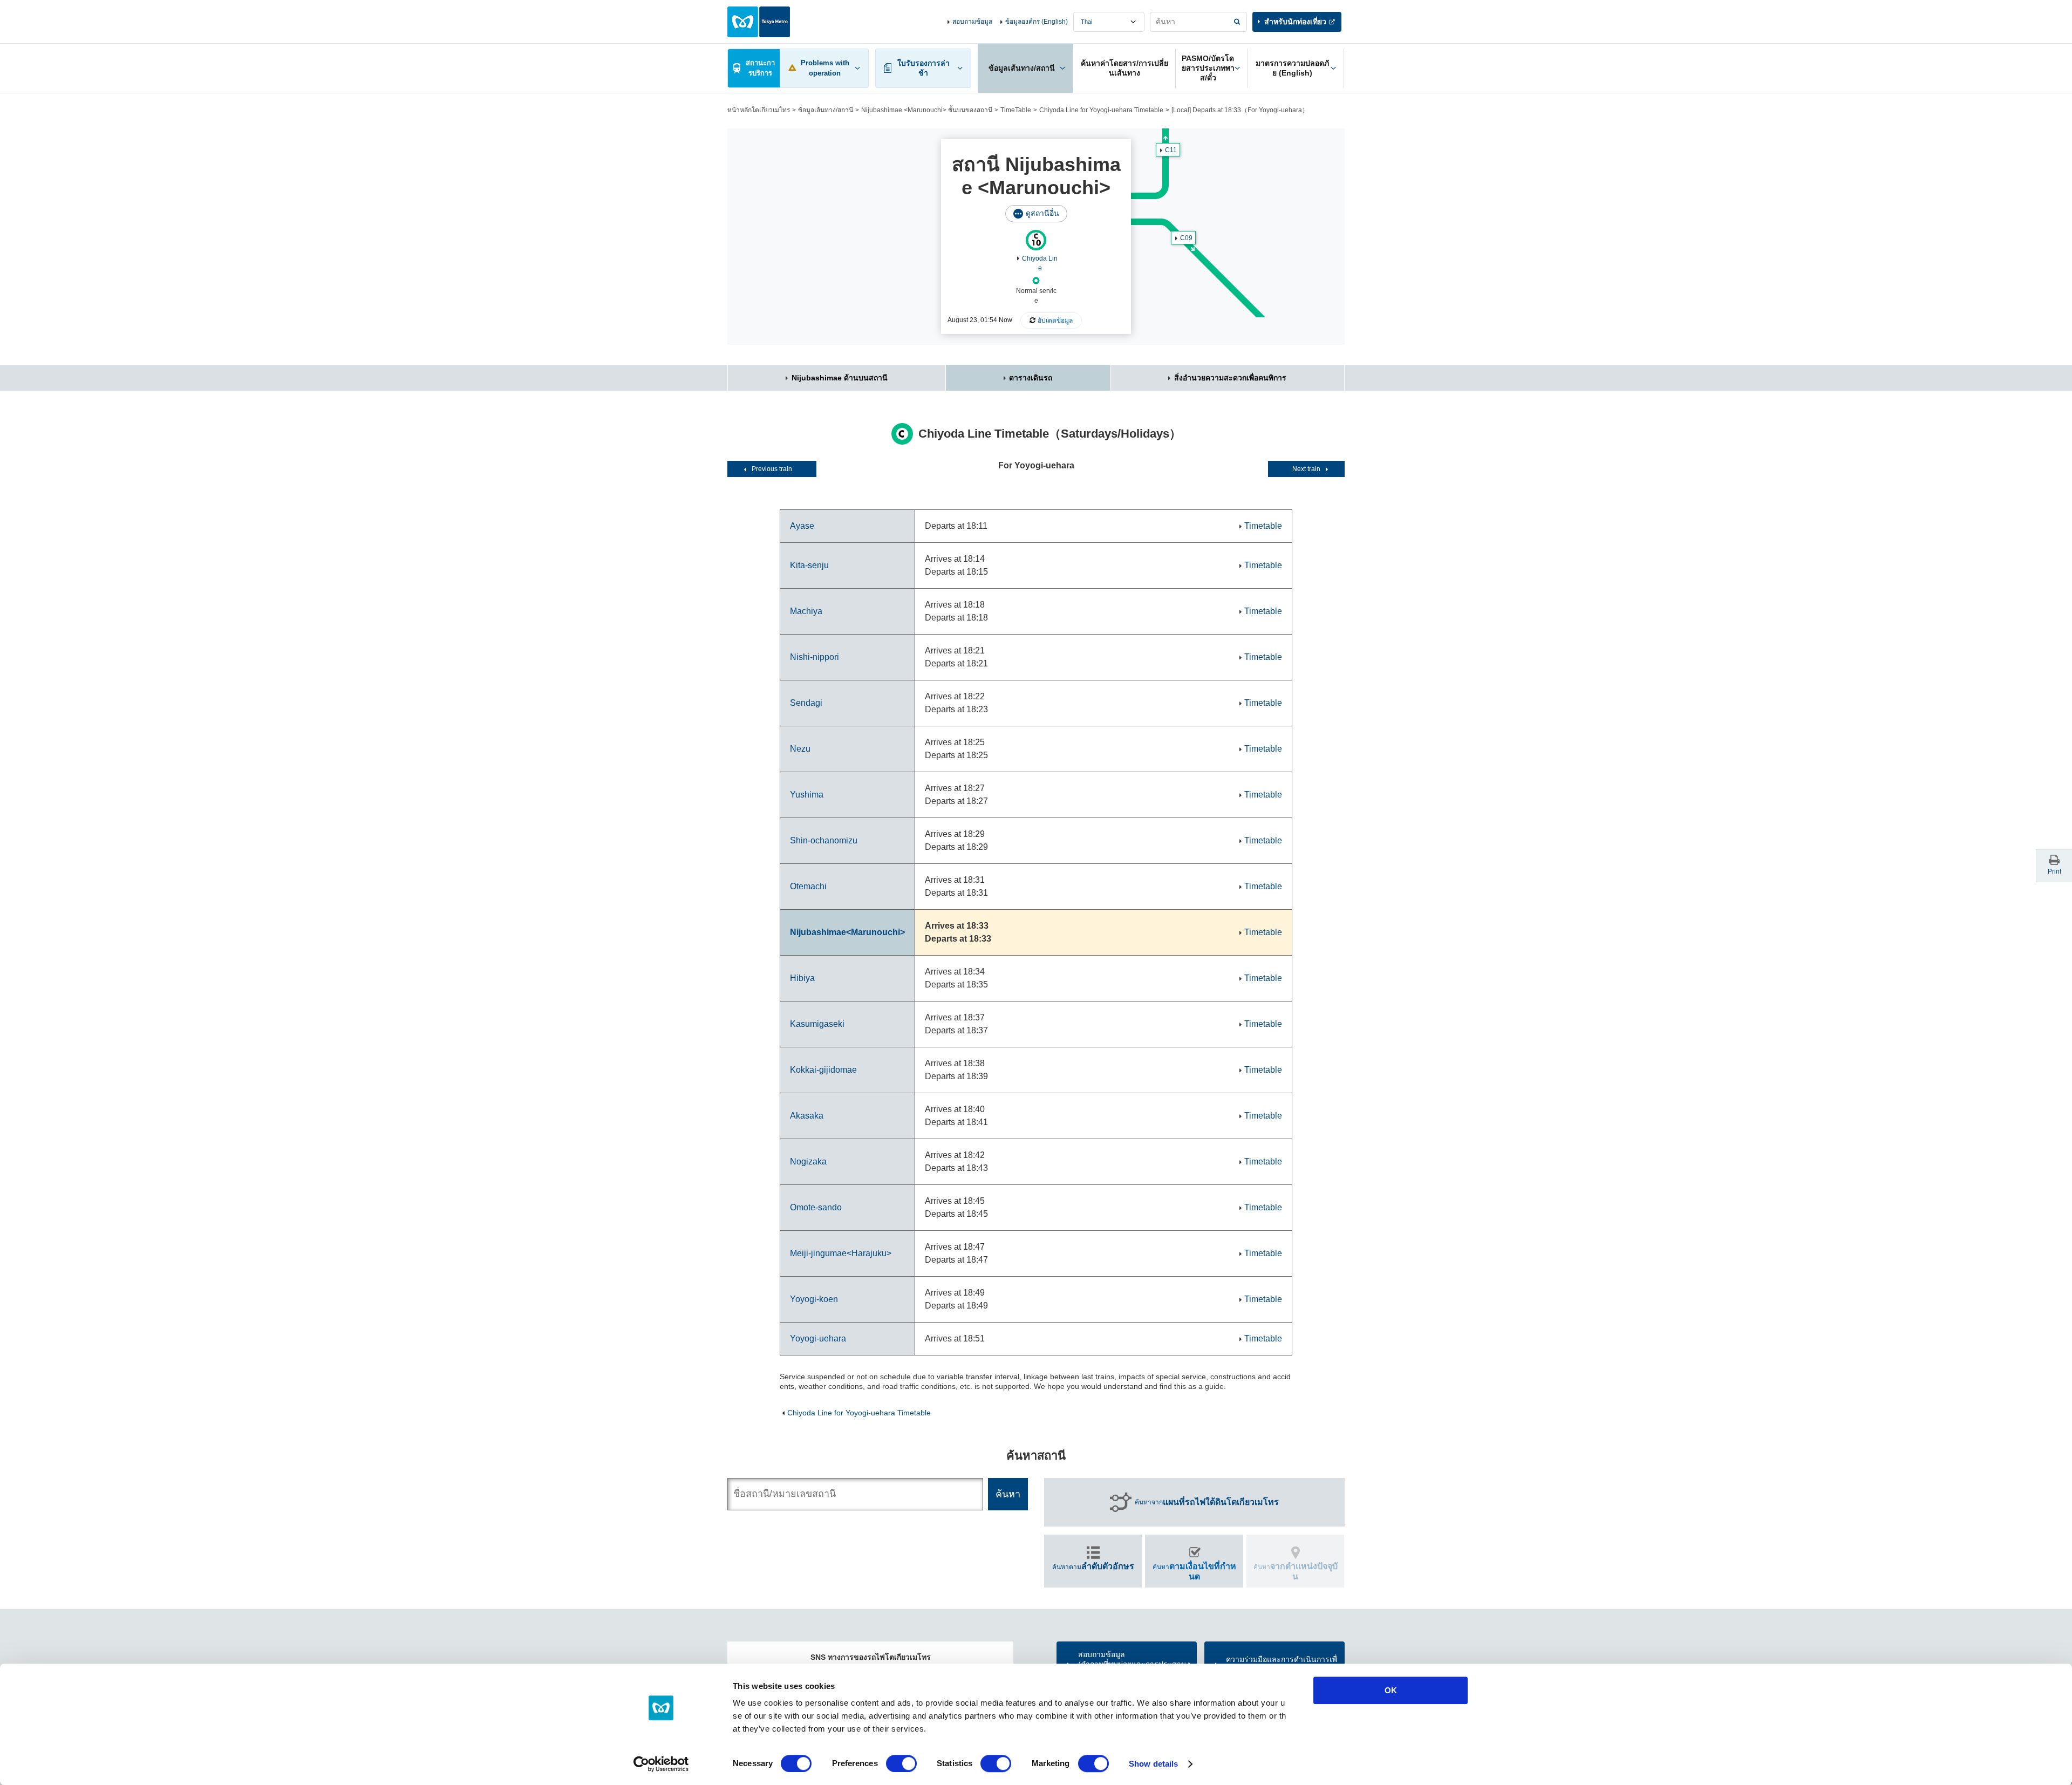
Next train (1306, 469)
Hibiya (802, 978)
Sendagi (806, 703)
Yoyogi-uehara (818, 1338)
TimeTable (1016, 110)
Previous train (772, 469)
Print (2054, 871)
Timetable (1263, 526)
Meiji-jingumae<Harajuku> (841, 1253)
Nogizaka (808, 1161)
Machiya (806, 611)
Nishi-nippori (815, 657)
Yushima (807, 795)
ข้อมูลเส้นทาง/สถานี (826, 110)
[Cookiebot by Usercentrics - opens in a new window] (661, 1764)
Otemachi (808, 886)
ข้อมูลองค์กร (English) (1037, 22)
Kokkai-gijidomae (823, 1070)
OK (1391, 1690)
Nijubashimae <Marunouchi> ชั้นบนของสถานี (927, 110)
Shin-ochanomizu (824, 840)
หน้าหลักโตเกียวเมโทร (759, 110)
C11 (1171, 150)
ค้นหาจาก (1207, 1502)
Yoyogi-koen (814, 1299)
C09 (1186, 238)
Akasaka (807, 1116)
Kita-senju (809, 565)
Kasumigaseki (817, 1024)
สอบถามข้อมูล (972, 22)
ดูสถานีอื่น (1042, 213)
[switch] (901, 1763)
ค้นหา (1194, 1571)
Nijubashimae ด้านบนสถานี (840, 378)
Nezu (800, 749)
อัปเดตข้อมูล (1055, 321)
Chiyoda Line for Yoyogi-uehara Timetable (1101, 110)
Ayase (802, 526)
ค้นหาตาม (1093, 1566)
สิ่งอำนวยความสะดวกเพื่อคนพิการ (1230, 378)
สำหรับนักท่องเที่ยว (1295, 22)
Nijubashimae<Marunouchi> (847, 932)
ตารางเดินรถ (1031, 378)
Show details (1153, 1764)
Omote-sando (816, 1207)
